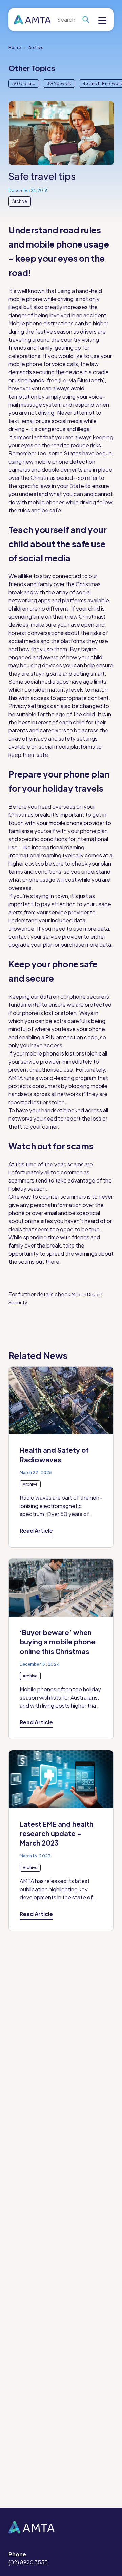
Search (86, 20)
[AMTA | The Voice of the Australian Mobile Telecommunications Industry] (32, 20)
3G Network (59, 83)
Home (15, 48)
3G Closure (24, 83)
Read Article (36, 1530)
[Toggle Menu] (102, 21)
